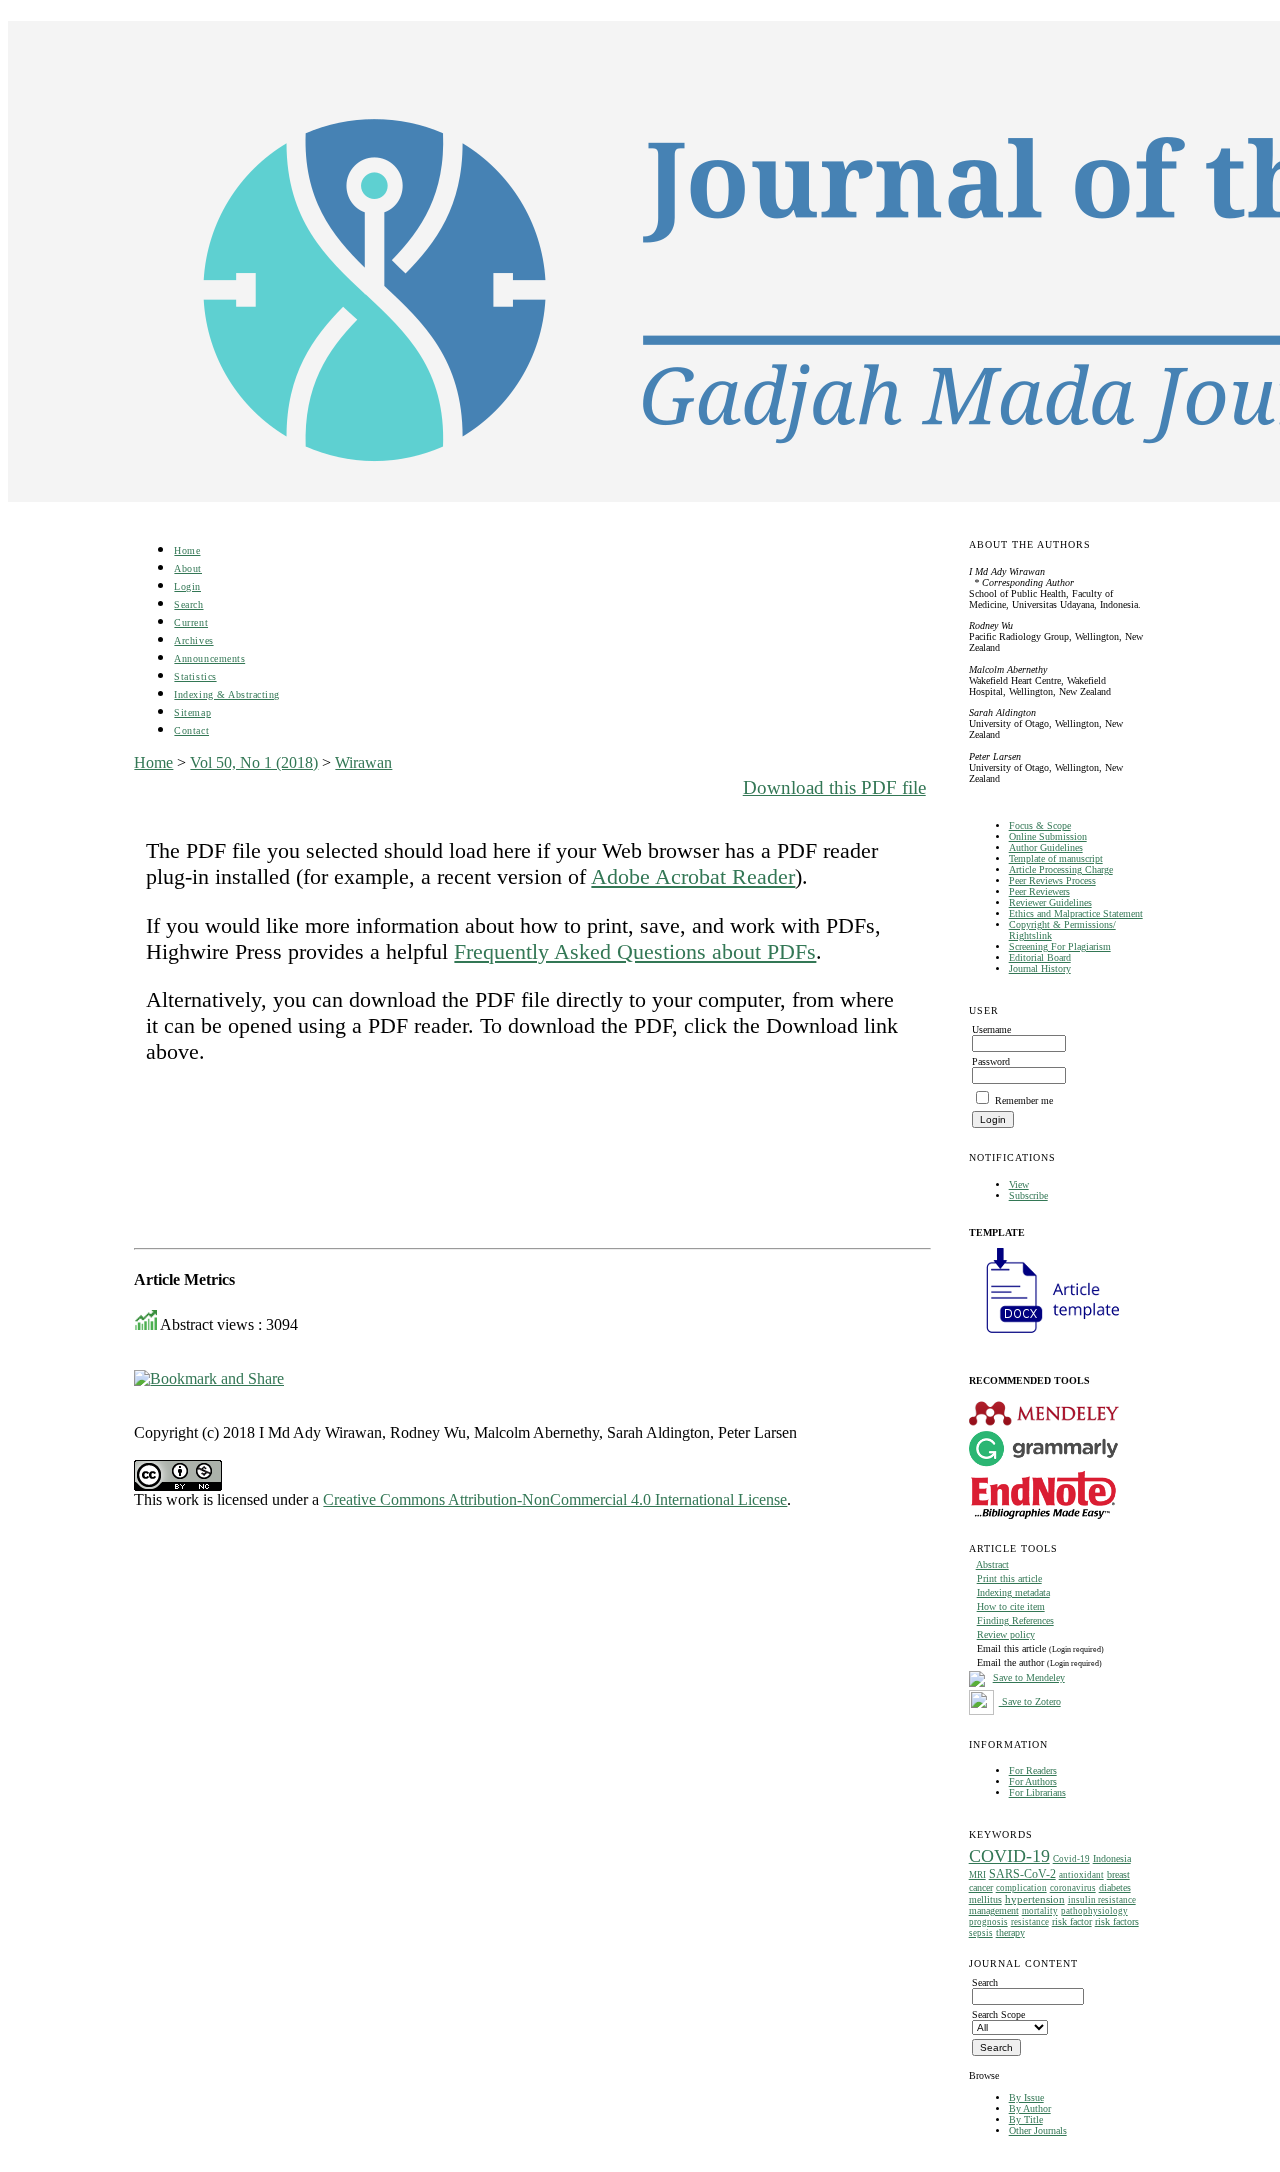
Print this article (1009, 1578)
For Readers (1033, 1770)
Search (188, 604)
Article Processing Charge (1061, 869)
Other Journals (1038, 2130)
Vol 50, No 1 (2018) (254, 762)
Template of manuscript (1056, 858)
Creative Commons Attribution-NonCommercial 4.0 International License (555, 1499)
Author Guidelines (1046, 847)
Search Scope (998, 2014)
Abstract (992, 1564)
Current (191, 622)
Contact (191, 730)
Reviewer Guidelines (1050, 902)
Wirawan (363, 762)
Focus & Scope (1040, 825)
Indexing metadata (1013, 1592)
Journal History (1040, 968)
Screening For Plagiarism (1060, 946)
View (1019, 1184)
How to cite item (1011, 1606)
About (188, 568)
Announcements (209, 658)
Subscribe (1028, 1195)
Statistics (195, 676)
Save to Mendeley (1029, 1677)
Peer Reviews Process (1052, 880)
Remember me (1024, 1100)
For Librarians (1037, 1792)
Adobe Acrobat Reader (693, 876)
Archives (193, 640)
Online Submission (1048, 836)
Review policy (1006, 1634)
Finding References (1015, 1620)
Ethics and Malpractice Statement (1076, 913)
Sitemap (192, 712)
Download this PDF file (834, 787)
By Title (1026, 2119)
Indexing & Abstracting (226, 694)
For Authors (1033, 1781)
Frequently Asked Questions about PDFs (635, 951)
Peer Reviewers (1039, 891)
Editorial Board (1040, 957)
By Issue (1026, 2097)
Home (187, 550)
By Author (1030, 2108)
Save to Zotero (1030, 1701)
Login (187, 586)
